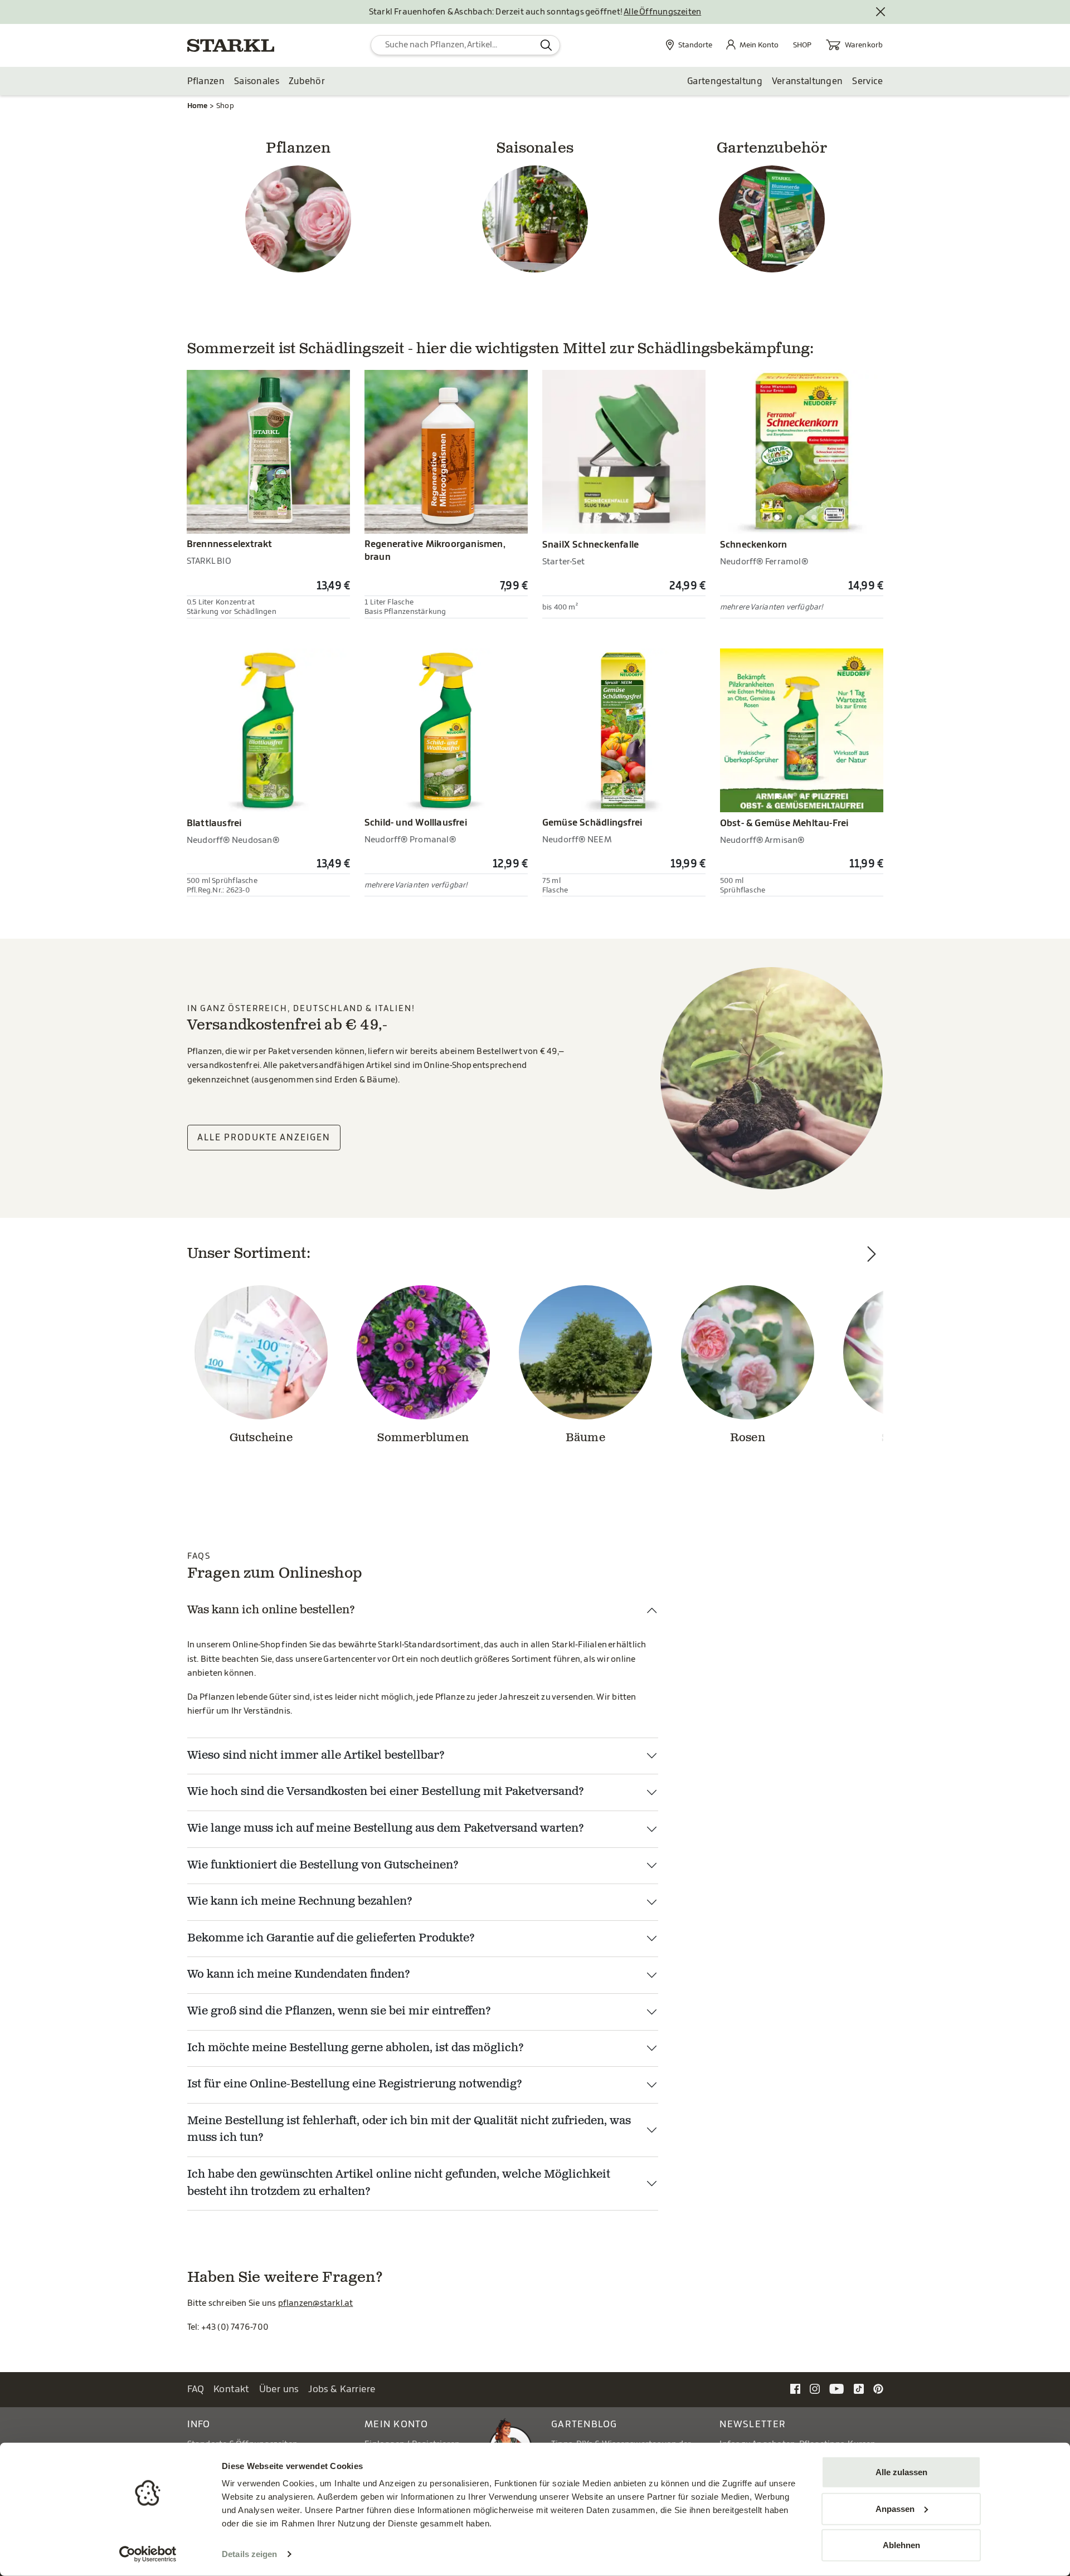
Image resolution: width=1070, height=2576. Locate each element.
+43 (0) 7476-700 (235, 2327)
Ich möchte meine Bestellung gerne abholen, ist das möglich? (356, 2048)
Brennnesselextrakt (230, 544)
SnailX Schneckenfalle (590, 545)
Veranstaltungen (808, 81)
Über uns (279, 2389)
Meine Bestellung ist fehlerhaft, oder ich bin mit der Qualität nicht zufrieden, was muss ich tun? (409, 2130)
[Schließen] (881, 12)
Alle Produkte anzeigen (264, 1138)
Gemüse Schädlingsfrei (592, 823)
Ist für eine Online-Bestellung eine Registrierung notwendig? (355, 2085)
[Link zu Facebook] (795, 2389)
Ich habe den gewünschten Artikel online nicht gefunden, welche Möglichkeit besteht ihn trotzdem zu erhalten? (399, 2184)
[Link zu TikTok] (859, 2389)
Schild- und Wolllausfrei (416, 823)
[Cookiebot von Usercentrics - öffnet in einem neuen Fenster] (148, 2554)
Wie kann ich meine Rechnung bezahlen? (300, 1902)
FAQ (196, 2389)
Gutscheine (261, 1438)
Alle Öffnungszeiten (662, 12)
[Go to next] (872, 1368)
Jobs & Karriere (342, 2389)
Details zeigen (249, 2554)
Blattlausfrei (214, 823)
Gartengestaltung (725, 81)
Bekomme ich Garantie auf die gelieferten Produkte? (331, 1939)
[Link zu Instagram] (815, 2389)
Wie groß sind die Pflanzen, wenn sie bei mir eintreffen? (339, 2012)
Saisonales (257, 81)
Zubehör (307, 81)
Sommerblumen (423, 1438)
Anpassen (895, 2508)
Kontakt (232, 2389)
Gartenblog (584, 2424)
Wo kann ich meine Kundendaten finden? (299, 1975)
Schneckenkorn (754, 545)
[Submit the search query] (546, 45)
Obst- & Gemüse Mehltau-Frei (784, 823)
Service (867, 81)
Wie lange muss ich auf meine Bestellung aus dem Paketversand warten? (386, 1829)
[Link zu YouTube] (837, 2389)
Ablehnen (901, 2545)
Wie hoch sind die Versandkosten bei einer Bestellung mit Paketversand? (386, 1792)
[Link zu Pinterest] (878, 2389)
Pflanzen (206, 81)
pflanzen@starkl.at (316, 2303)
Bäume (585, 1438)
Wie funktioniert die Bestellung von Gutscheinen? (323, 1866)
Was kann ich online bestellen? (271, 1611)
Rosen (748, 1438)
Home (198, 106)
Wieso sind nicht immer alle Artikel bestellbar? (316, 1756)
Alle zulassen (901, 2472)
